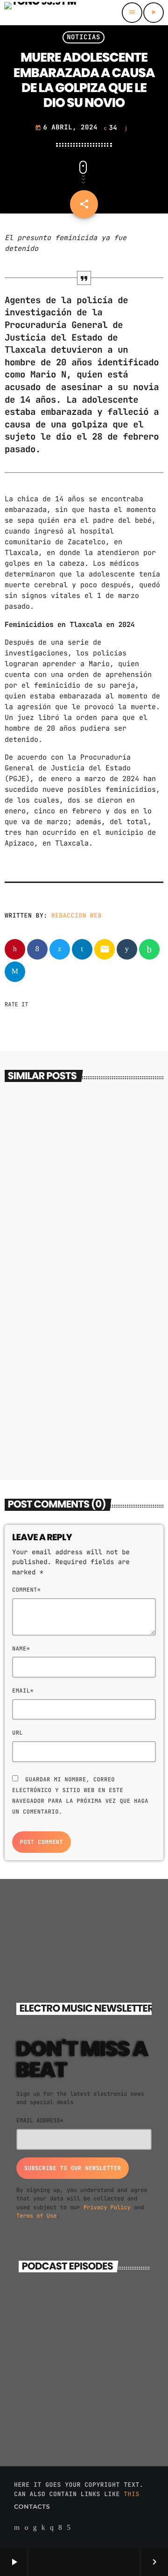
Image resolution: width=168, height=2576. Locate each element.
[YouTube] (17, 2528)
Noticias (84, 37)
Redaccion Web (77, 915)
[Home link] (40, 13)
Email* (23, 1691)
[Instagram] (52, 2528)
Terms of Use (36, 2216)
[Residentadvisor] (35, 2528)
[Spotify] (26, 2528)
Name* (21, 1649)
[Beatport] (69, 2528)
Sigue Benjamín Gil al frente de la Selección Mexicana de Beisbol (82, 1419)
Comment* (26, 1590)
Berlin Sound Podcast (102, 2395)
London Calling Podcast (90, 2312)
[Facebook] (60, 2528)
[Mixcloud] (43, 2528)
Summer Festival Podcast (91, 2353)
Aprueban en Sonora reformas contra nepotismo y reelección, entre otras (84, 1236)
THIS (132, 2494)
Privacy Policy (107, 2207)
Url (17, 1733)
